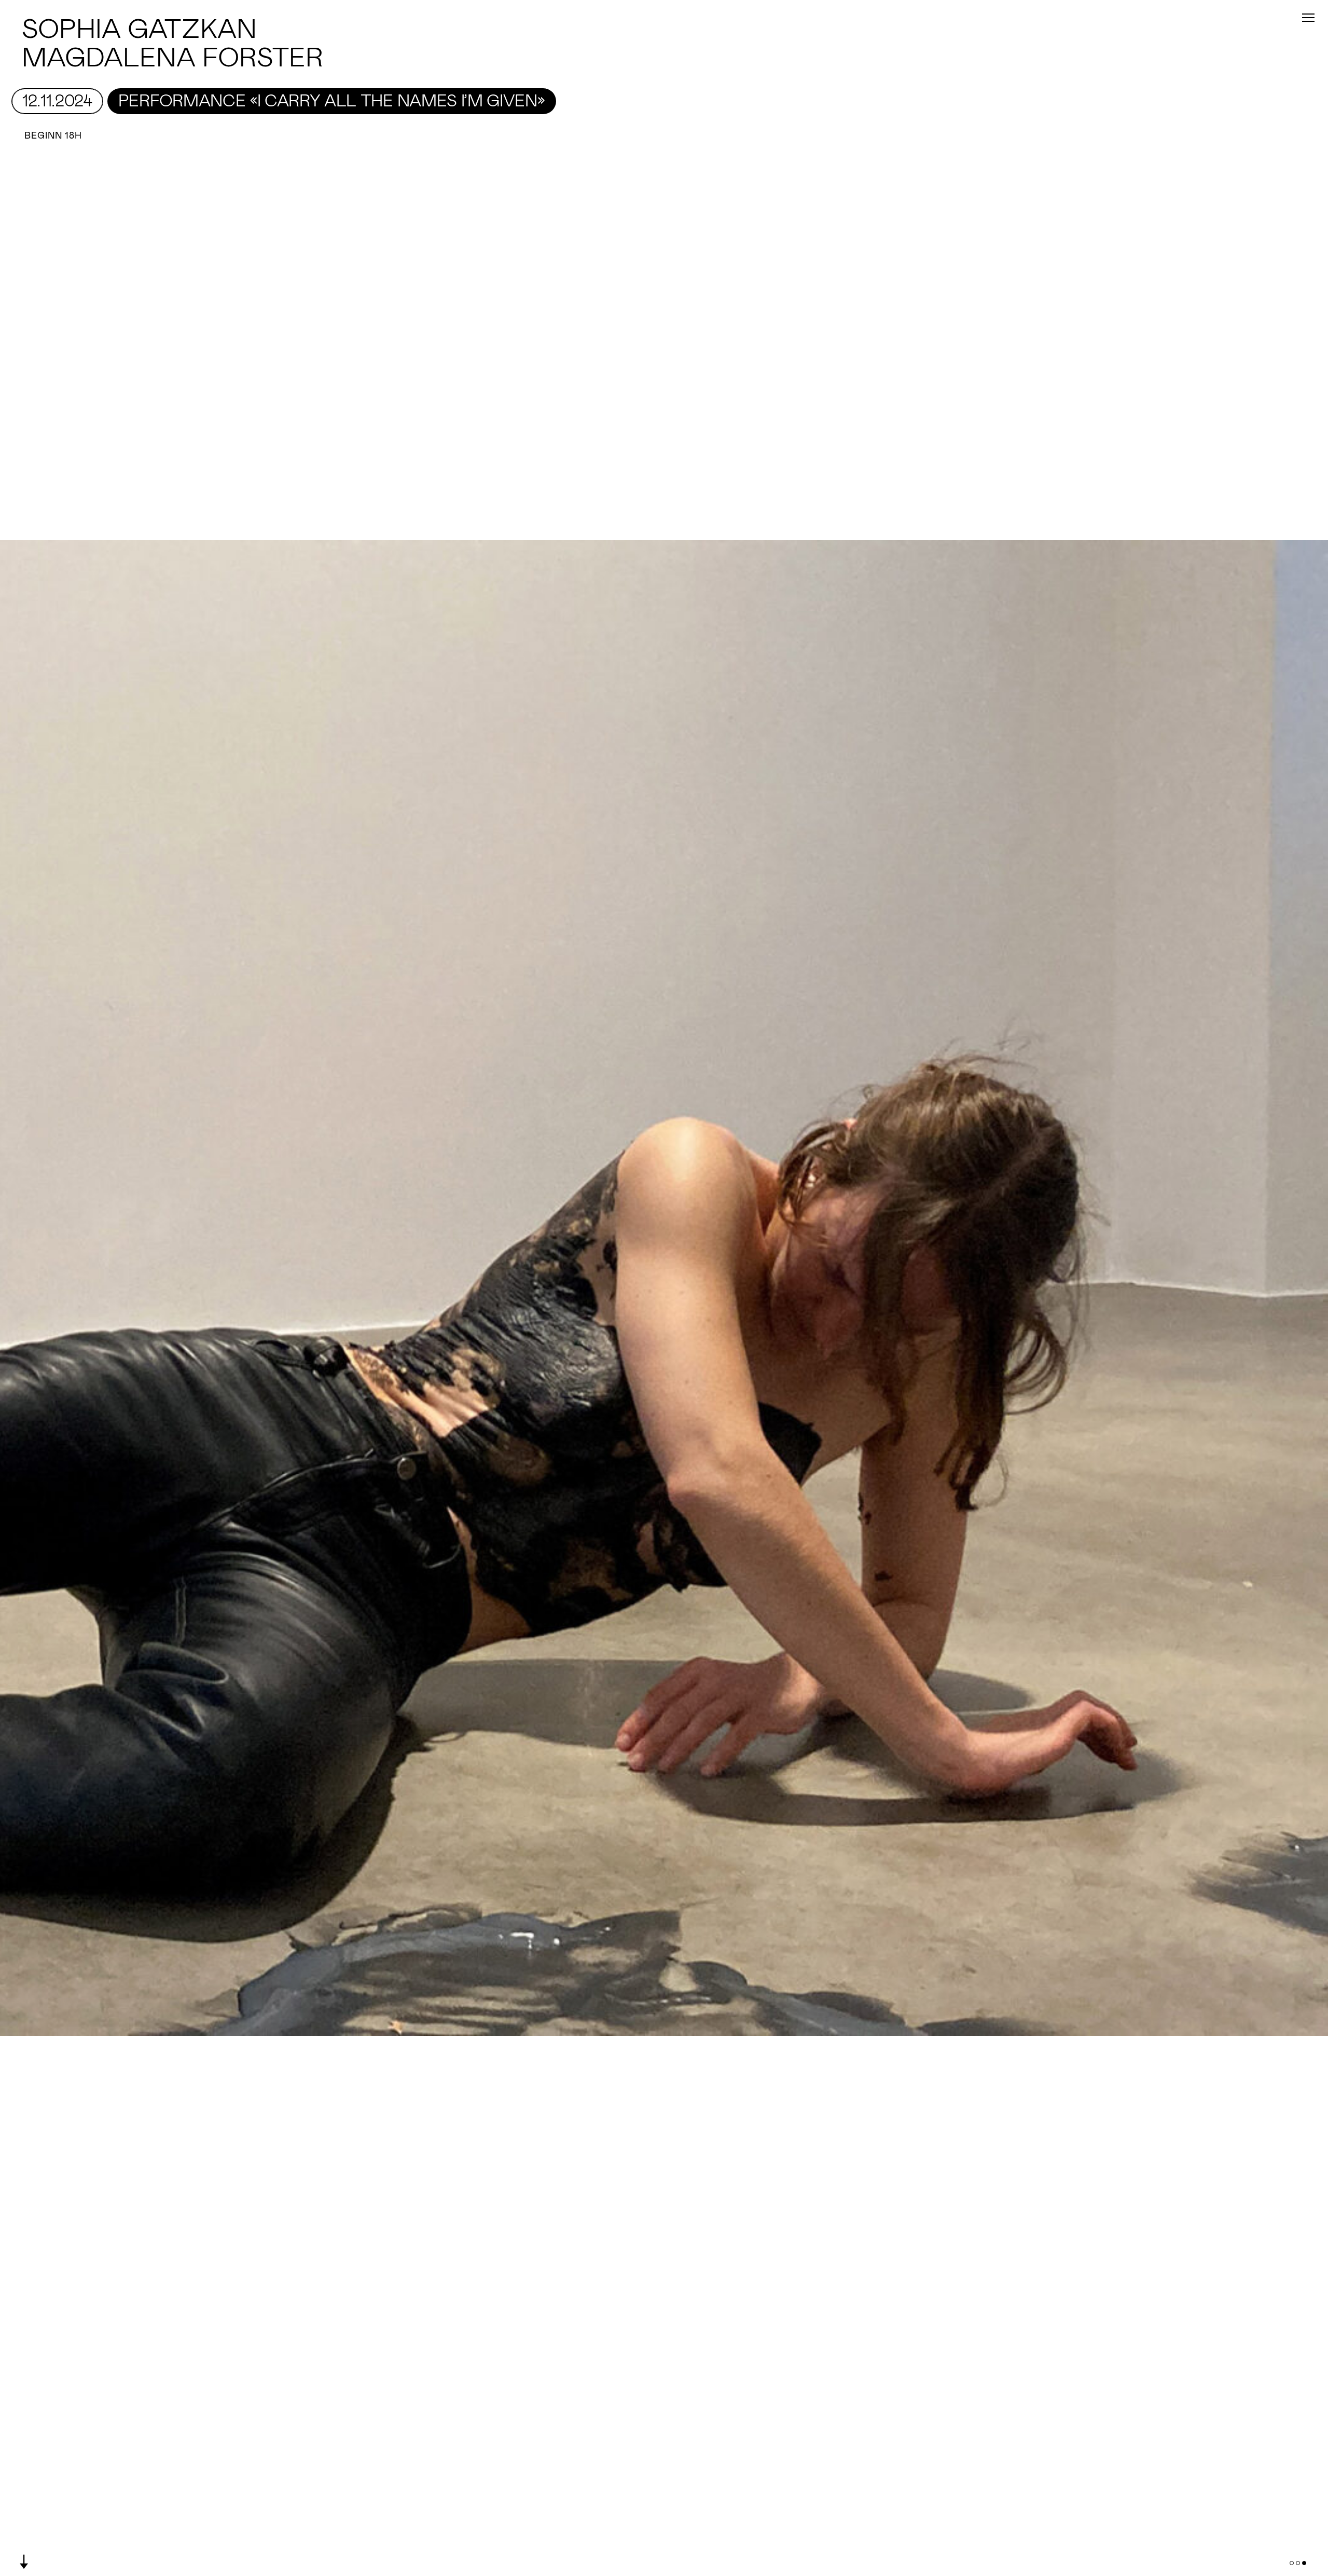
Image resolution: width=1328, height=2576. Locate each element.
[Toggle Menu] (1308, 18)
